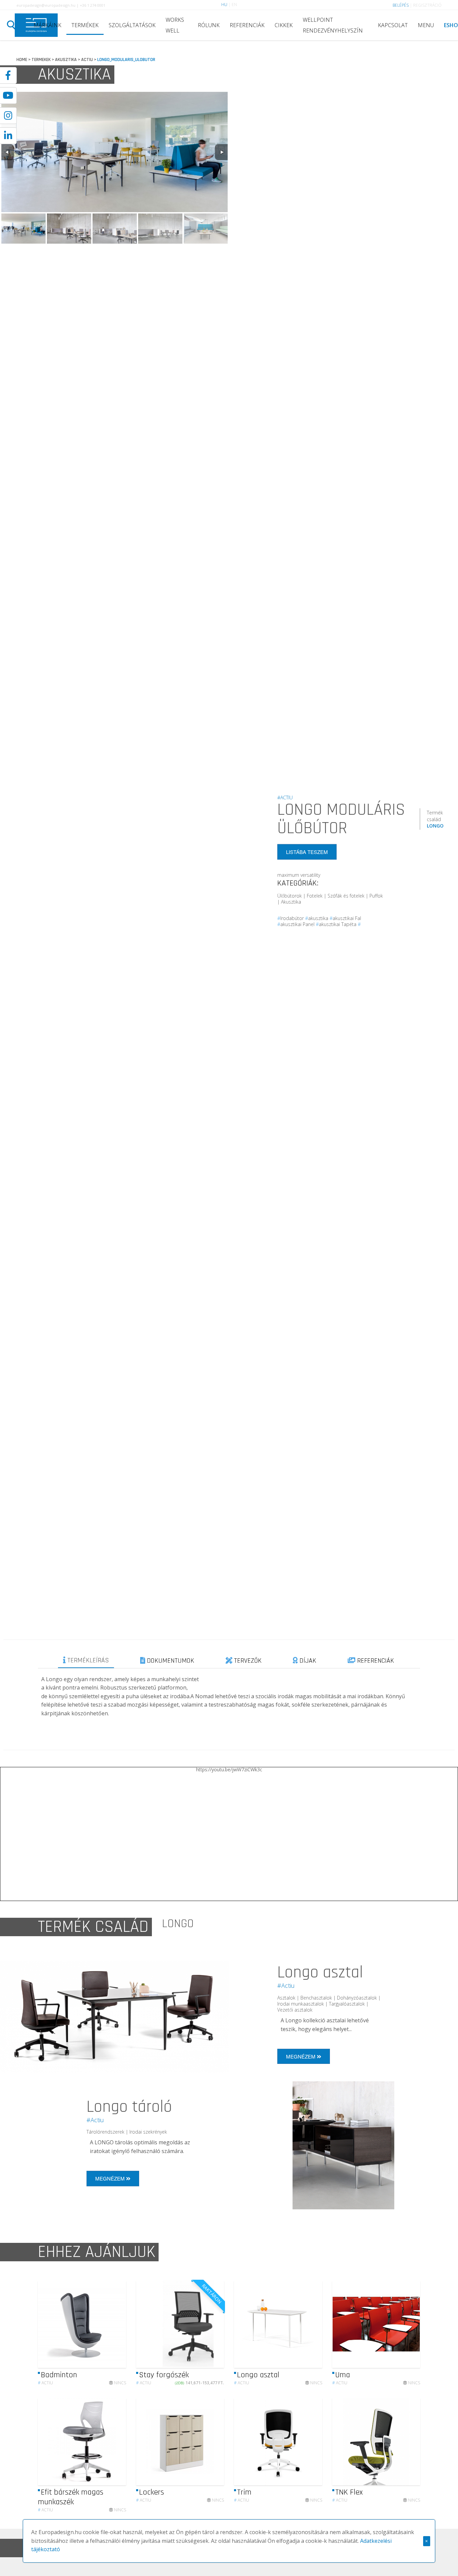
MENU (426, 25)
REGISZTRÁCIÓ (427, 5)
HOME (22, 60)
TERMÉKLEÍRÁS (87, 1660)
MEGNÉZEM (301, 2056)
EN (234, 5)
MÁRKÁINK (47, 25)
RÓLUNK (209, 25)
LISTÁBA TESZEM (307, 852)
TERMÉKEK (85, 25)
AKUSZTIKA (66, 60)
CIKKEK (284, 25)
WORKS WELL (175, 25)
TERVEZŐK (247, 1661)
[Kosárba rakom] (213, 2324)
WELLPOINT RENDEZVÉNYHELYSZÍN (333, 25)
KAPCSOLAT (393, 25)
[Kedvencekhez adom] (115, 2324)
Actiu (45, 2383)
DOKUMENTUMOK (170, 1661)
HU (224, 5)
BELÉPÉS (401, 5)
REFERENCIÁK (247, 25)
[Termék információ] (103, 2324)
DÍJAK (307, 1661)
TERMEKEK (41, 60)
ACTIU (87, 60)
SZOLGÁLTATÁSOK (132, 25)
